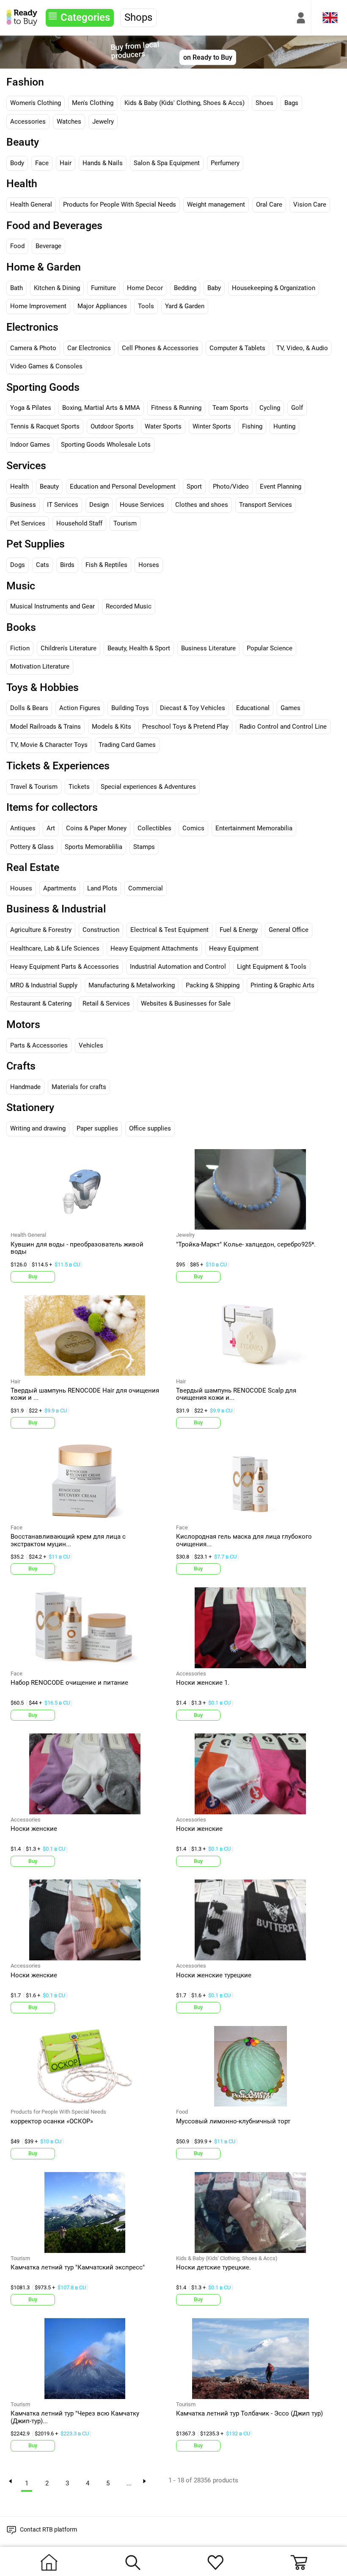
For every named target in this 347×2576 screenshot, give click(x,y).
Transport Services (266, 505)
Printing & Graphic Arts (282, 985)
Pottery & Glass (32, 847)
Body (17, 163)
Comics (193, 828)
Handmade (25, 1087)
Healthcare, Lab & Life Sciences (55, 948)
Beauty (49, 486)
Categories (85, 17)
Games (291, 708)
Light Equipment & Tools (272, 967)
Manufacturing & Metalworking (132, 985)
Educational (253, 708)
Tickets (79, 787)
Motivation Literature (40, 666)
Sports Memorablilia (94, 847)
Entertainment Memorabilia (254, 828)
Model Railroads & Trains (45, 727)
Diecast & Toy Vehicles (193, 708)
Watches (69, 122)
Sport (194, 486)
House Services (142, 505)
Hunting (284, 426)
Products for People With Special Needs (120, 205)
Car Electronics (89, 348)
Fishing (252, 426)
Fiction (20, 648)
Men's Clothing (93, 103)
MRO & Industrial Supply (44, 985)
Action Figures (80, 708)
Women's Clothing (36, 103)
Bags (291, 103)
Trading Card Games (127, 745)
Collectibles (154, 828)
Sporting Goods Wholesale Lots (106, 445)
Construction (101, 930)
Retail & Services (106, 1003)
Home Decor (145, 288)
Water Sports (163, 426)
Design (99, 505)
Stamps (144, 847)
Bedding (185, 288)
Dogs (18, 565)
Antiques (23, 828)
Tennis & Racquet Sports (45, 426)
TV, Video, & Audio (302, 348)
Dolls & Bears (29, 708)
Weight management (216, 205)
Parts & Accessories (39, 1045)
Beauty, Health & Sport (139, 648)
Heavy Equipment (234, 948)
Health (19, 486)
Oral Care (269, 205)
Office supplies (150, 1128)
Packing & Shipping (213, 985)
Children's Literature (69, 648)
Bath (17, 288)
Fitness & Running (176, 408)
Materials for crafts (79, 1087)
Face (42, 163)
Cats (43, 565)
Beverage (48, 246)
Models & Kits (112, 727)
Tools (146, 306)
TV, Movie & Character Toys (49, 745)
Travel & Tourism (34, 787)
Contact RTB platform (48, 2529)
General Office (289, 930)
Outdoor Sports (112, 426)
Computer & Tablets (237, 348)
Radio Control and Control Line (283, 727)
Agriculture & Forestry (41, 930)
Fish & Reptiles (106, 565)
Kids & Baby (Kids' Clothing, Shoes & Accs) (185, 103)
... (129, 2483)
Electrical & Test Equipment (169, 930)
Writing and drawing (38, 1128)
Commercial (146, 888)
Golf (297, 408)
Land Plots (102, 888)
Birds (67, 565)
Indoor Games (30, 445)
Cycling (270, 408)
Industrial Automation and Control (178, 967)
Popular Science (270, 648)
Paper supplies (97, 1128)
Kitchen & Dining (57, 288)
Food (17, 246)
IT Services (63, 505)
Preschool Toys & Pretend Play (185, 727)
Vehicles (91, 1045)
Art (51, 828)
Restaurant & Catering (41, 1003)
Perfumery (225, 163)
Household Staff (79, 523)
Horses (149, 565)
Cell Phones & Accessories (160, 348)
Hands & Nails (103, 163)
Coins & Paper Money (96, 828)
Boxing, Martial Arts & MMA (101, 408)
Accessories (28, 122)
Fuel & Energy (239, 930)
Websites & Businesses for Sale (186, 1003)
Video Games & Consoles (46, 366)
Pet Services (28, 523)
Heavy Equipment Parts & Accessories (65, 967)
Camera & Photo (33, 348)
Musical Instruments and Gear (52, 606)
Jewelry (103, 122)
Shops (138, 17)
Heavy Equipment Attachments (154, 948)
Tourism (125, 523)
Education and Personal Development (123, 486)
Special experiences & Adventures (148, 787)
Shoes (264, 103)
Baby (214, 288)
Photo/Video (231, 486)
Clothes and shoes (202, 505)
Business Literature (208, 648)
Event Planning (281, 486)
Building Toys (130, 708)
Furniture (103, 288)
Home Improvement (38, 306)
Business (23, 505)
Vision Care (310, 205)
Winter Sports (212, 426)
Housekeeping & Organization (274, 288)
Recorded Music (129, 606)
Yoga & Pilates (31, 408)
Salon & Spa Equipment (167, 163)
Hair (66, 163)
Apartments (60, 888)
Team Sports (230, 408)
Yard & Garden (185, 306)
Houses (21, 888)
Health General (31, 205)
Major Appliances (102, 306)
